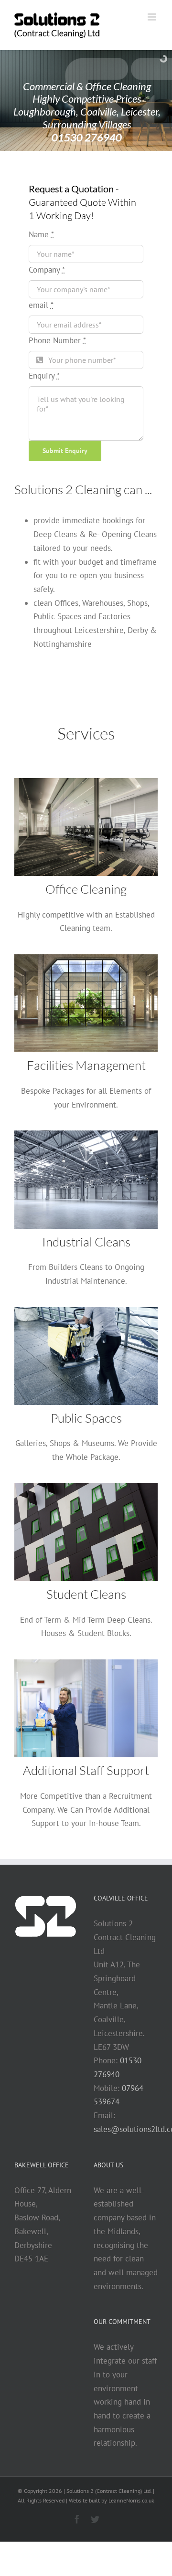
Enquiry (44, 376)
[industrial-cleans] (86, 1134)
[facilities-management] (86, 958)
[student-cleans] (86, 1487)
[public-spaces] (86, 1311)
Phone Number (57, 340)
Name (41, 234)
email (41, 305)
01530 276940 (87, 137)
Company (47, 270)
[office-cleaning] (86, 782)
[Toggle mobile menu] (153, 17)
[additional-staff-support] (86, 1663)
